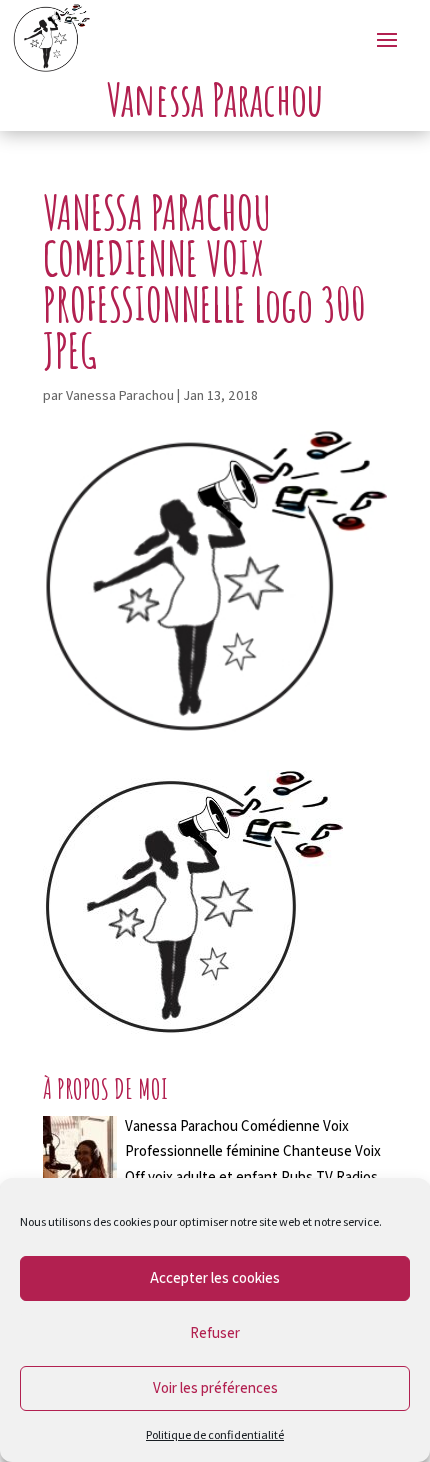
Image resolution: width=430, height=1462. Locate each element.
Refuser (215, 1332)
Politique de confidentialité (215, 1434)
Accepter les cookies (215, 1277)
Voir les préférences (215, 1387)
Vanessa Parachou (120, 395)
